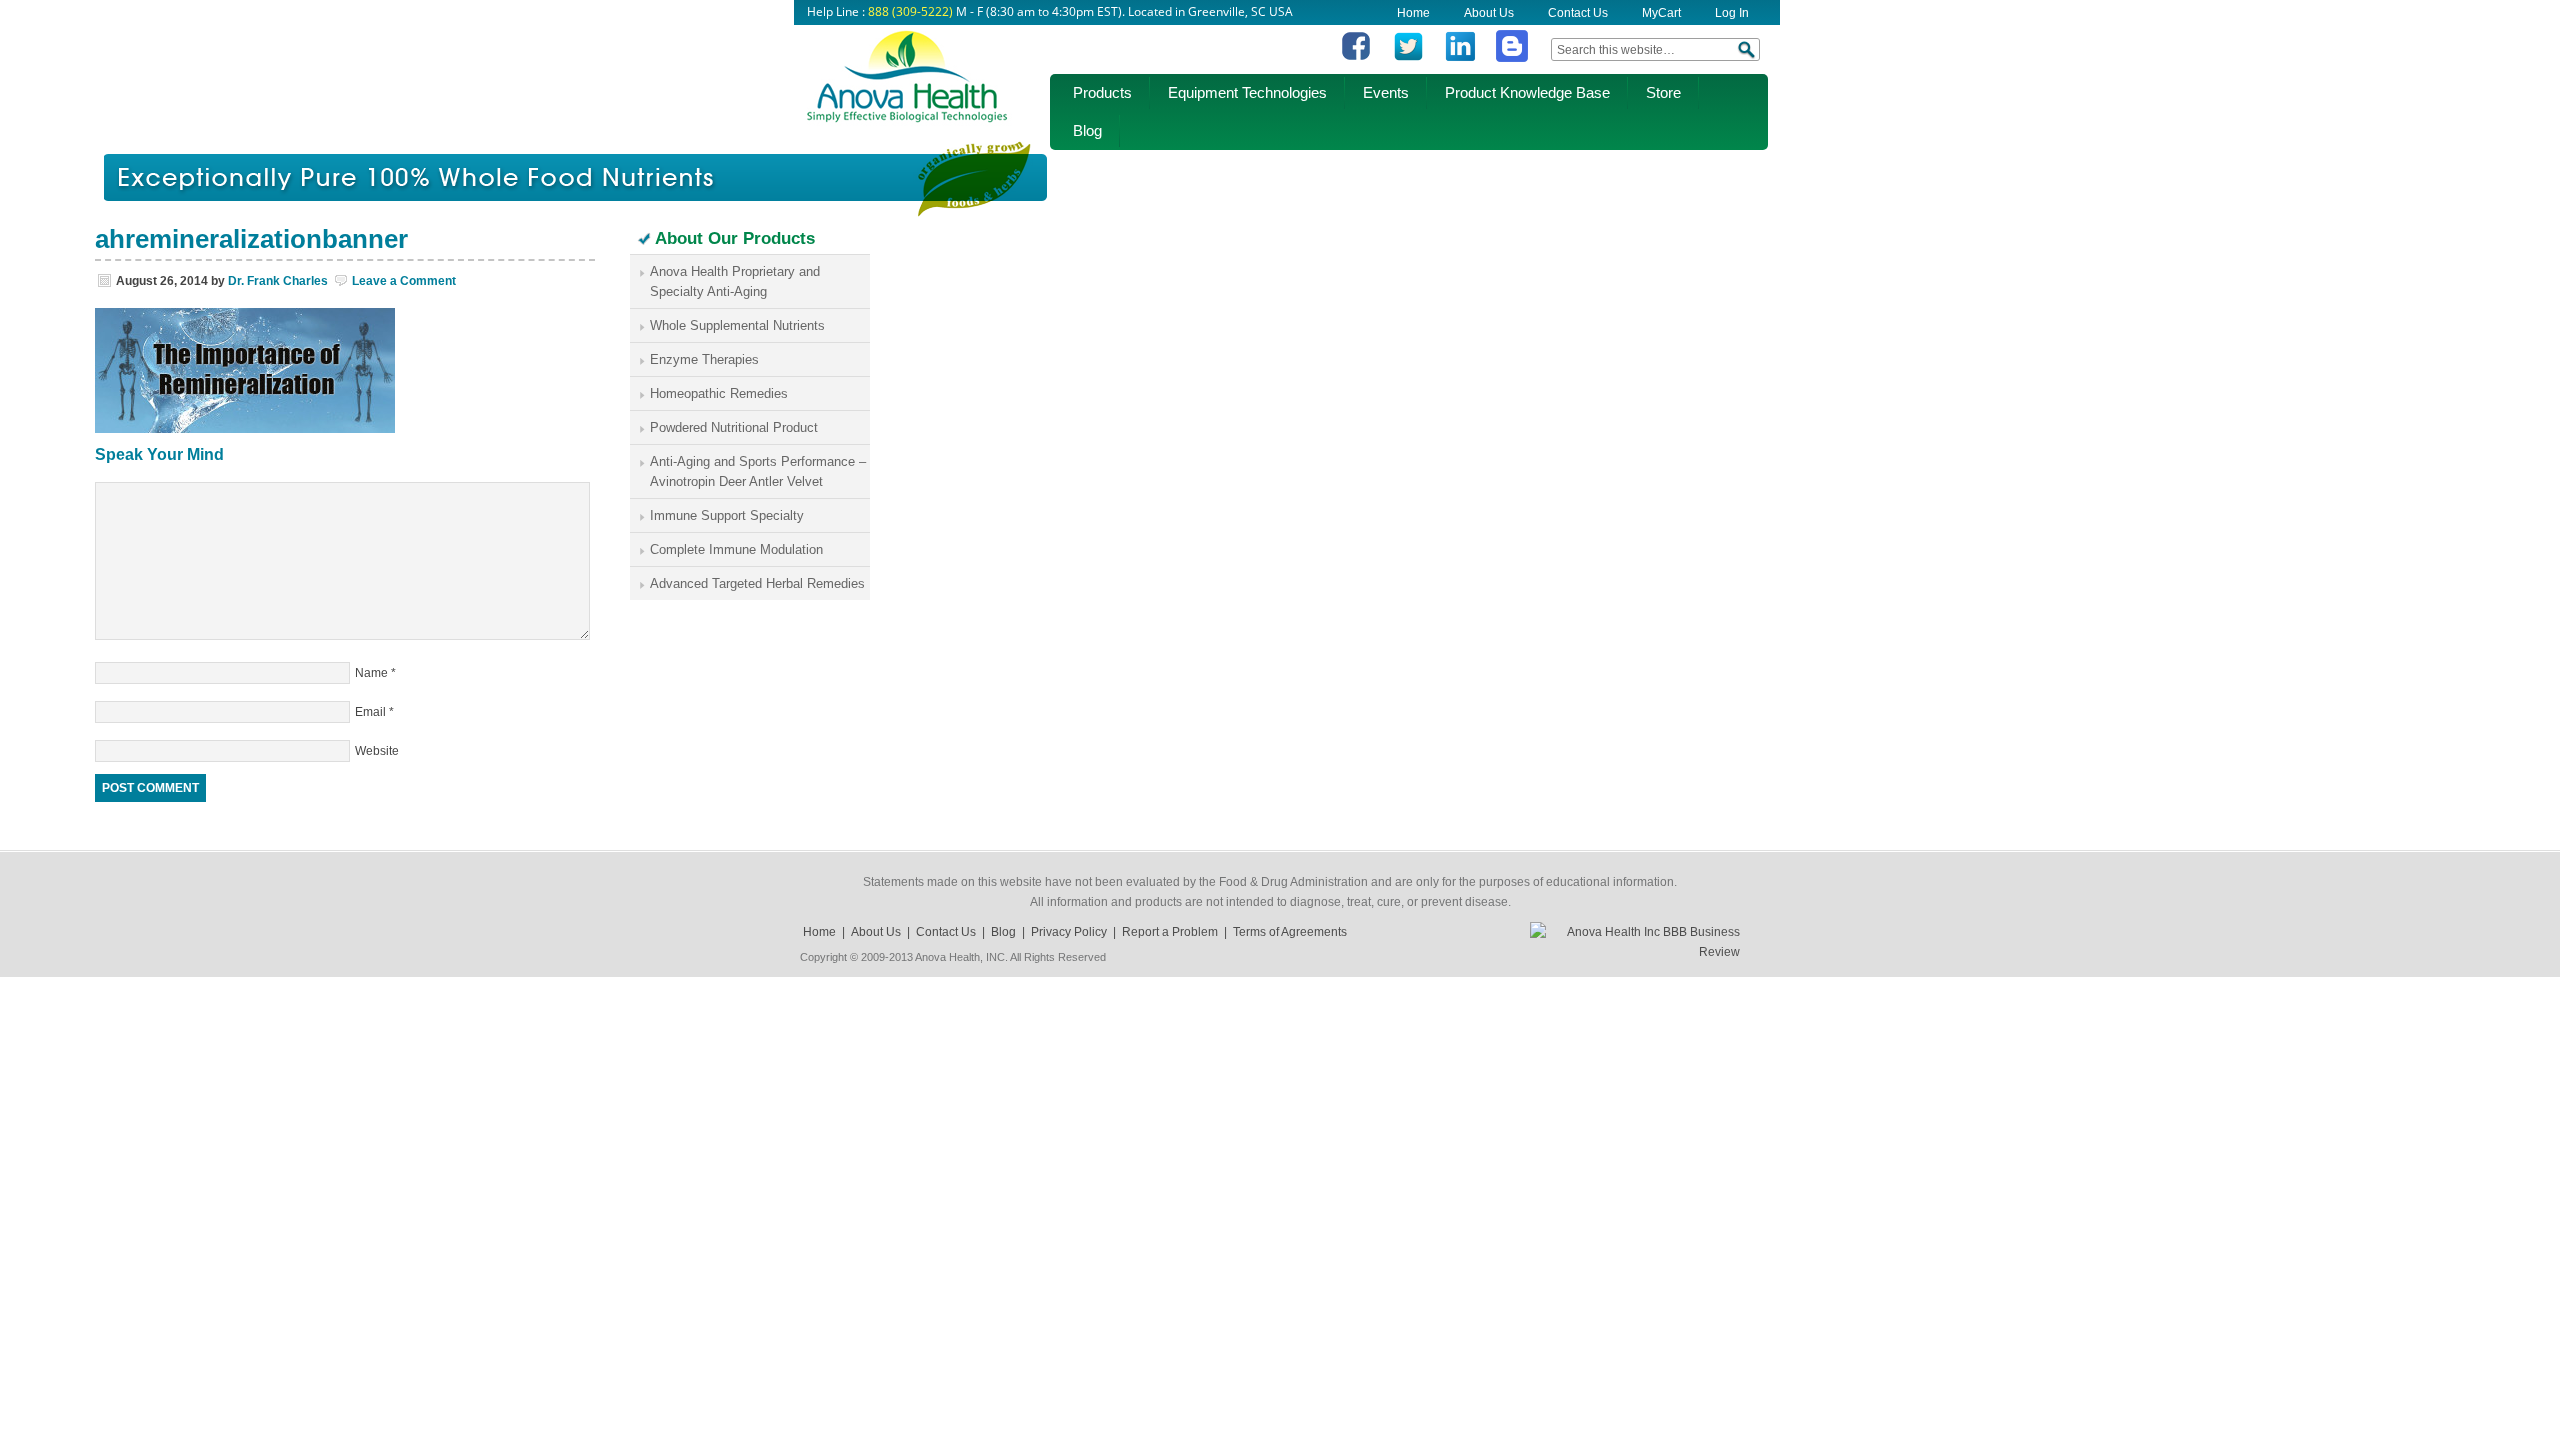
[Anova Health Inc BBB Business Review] (1635, 952)
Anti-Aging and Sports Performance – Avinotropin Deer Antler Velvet (758, 471)
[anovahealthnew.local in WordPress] (1512, 58)
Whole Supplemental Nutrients (737, 325)
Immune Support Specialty (727, 515)
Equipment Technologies (1247, 92)
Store (1663, 92)
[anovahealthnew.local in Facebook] (1356, 58)
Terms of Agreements (1290, 932)
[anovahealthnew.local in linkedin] (1460, 58)
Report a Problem (1170, 932)
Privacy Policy (1069, 932)
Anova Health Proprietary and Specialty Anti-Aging (735, 281)
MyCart (1661, 13)
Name (371, 673)
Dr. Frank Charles (278, 281)
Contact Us (1578, 13)
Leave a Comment (404, 281)
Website (377, 751)
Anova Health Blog (907, 85)
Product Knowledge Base (1527, 92)
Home (1413, 13)
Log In (1732, 13)
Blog (1087, 130)
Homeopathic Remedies (719, 393)
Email (370, 712)
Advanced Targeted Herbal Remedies (757, 583)
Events (1386, 92)
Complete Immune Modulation (736, 549)
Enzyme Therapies (704, 359)
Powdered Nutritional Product (734, 427)
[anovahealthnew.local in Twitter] (1408, 58)
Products (1102, 92)
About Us (1489, 13)
